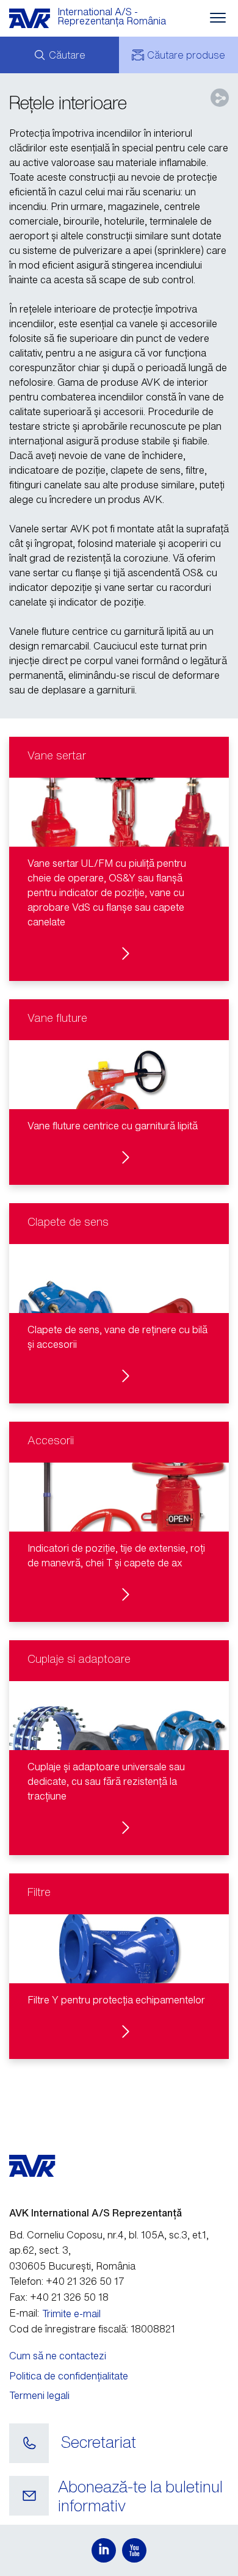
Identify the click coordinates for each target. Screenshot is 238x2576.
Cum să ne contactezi (58, 2356)
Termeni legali (39, 2395)
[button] (119, 859)
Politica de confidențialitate (69, 2376)
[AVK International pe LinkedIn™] (104, 2550)
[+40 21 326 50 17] (29, 2444)
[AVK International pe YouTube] (134, 2550)
